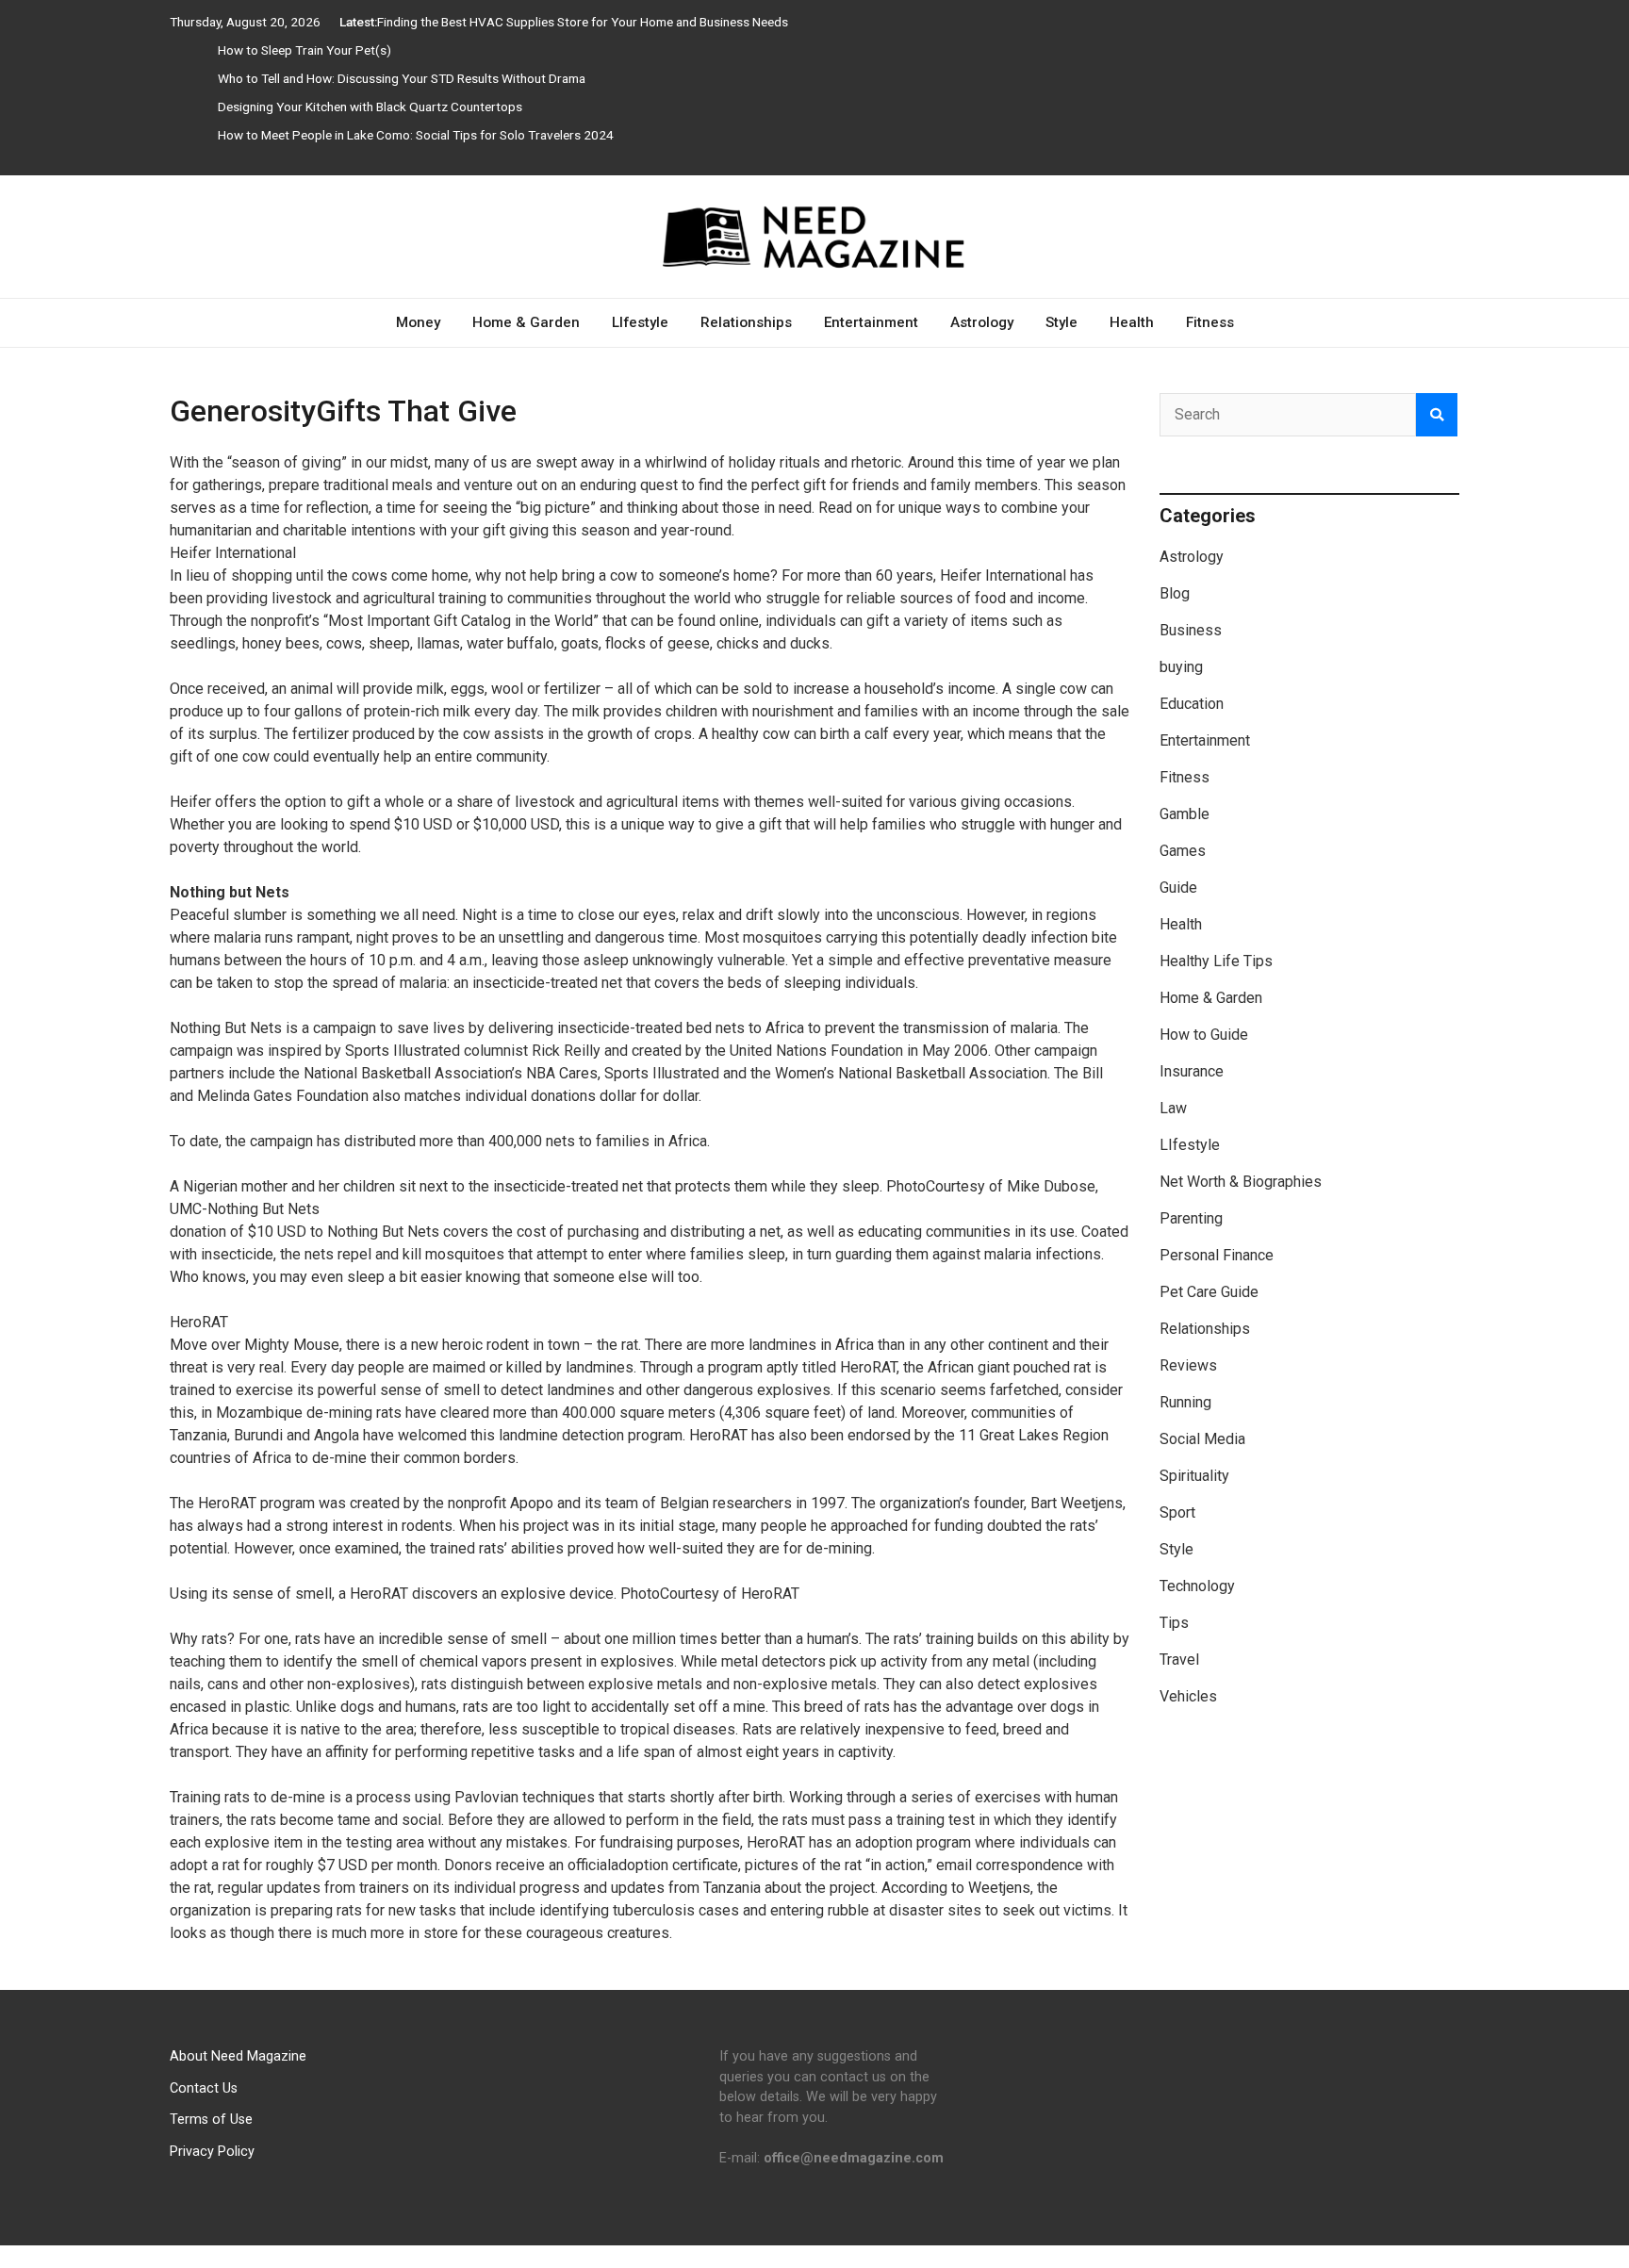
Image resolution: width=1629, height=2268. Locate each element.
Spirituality (1194, 1476)
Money (418, 322)
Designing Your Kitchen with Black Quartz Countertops (370, 107)
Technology (1197, 1586)
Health (1132, 322)
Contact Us (204, 2088)
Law (1173, 1108)
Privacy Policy (212, 2152)
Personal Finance (1217, 1255)
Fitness (1210, 322)
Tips (1174, 1623)
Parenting (1191, 1218)
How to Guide (1204, 1035)
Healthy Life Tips (1216, 961)
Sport (1177, 1512)
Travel (1179, 1660)
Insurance (1192, 1071)
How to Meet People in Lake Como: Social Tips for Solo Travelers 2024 (416, 135)
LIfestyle (640, 322)
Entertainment (871, 322)
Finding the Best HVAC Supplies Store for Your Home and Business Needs (583, 22)
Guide (1178, 887)
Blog (1175, 593)
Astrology (982, 322)
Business (1191, 630)
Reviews (1188, 1365)
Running (1185, 1402)
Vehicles (1188, 1696)
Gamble (1185, 814)
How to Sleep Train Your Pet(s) (304, 50)
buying (1181, 667)
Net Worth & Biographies (1241, 1182)
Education (1192, 704)
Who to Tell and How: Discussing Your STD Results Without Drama (402, 78)
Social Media (1202, 1439)
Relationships (746, 322)
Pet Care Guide (1209, 1292)
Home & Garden (526, 322)
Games (1183, 851)
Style (1061, 322)
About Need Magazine (238, 2056)
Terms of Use (211, 2120)
